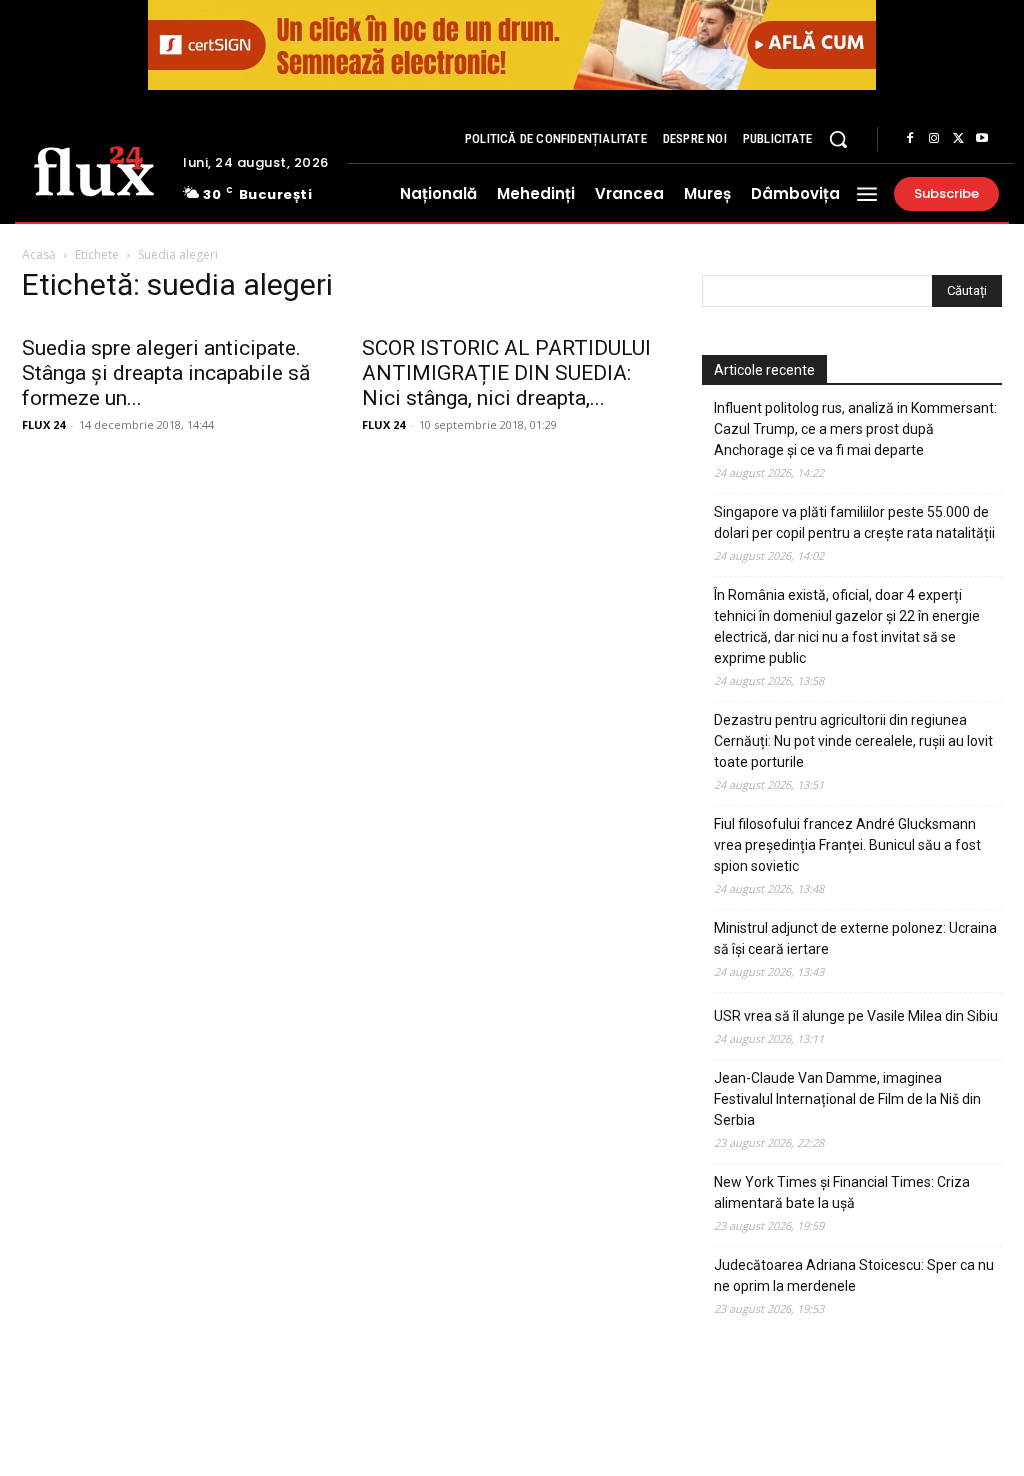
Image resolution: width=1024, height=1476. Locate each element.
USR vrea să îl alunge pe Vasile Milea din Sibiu (856, 1016)
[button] (838, 139)
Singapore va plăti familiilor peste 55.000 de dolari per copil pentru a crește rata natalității (854, 522)
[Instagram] (934, 139)
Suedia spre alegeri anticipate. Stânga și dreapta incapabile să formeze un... (166, 373)
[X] (958, 139)
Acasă (39, 254)
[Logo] (94, 169)
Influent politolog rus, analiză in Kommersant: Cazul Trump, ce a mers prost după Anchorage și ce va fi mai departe (855, 429)
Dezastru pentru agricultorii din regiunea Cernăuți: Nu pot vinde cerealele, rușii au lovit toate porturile (853, 741)
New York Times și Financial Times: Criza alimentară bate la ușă (842, 1192)
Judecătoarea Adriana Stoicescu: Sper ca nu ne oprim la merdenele (854, 1275)
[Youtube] (982, 139)
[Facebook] (910, 139)
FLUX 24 (43, 424)
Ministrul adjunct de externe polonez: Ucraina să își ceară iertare (855, 938)
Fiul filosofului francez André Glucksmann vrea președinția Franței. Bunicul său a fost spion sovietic (847, 845)
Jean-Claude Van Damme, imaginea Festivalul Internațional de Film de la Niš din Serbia (847, 1099)
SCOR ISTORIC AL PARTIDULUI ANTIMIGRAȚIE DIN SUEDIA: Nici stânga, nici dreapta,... (506, 373)
